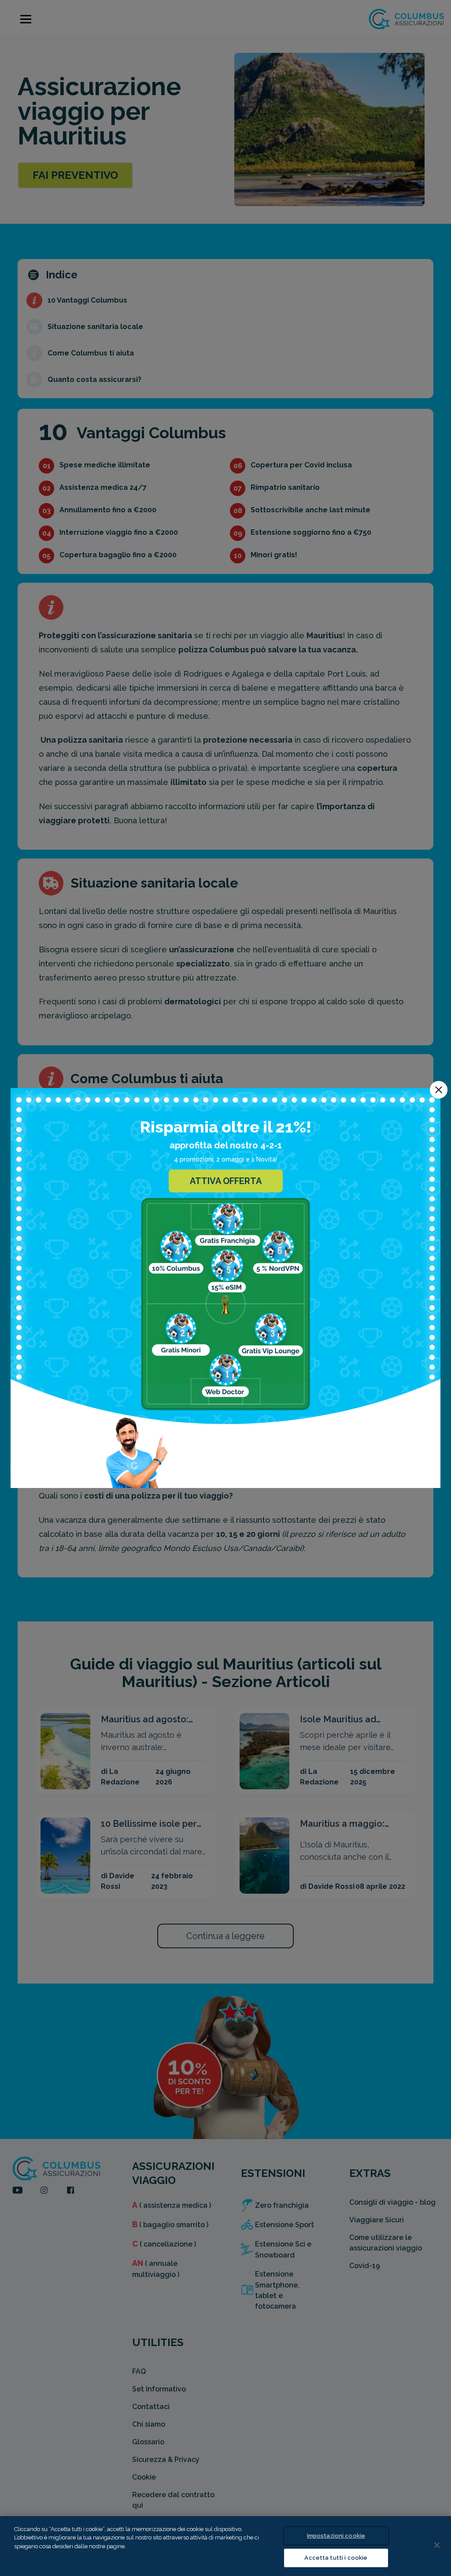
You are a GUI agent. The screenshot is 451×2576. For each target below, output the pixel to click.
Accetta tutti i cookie (336, 2558)
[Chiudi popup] (439, 1090)
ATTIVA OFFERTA (226, 1181)
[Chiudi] (437, 2545)
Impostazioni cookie (336, 2536)
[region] (225, 2546)
